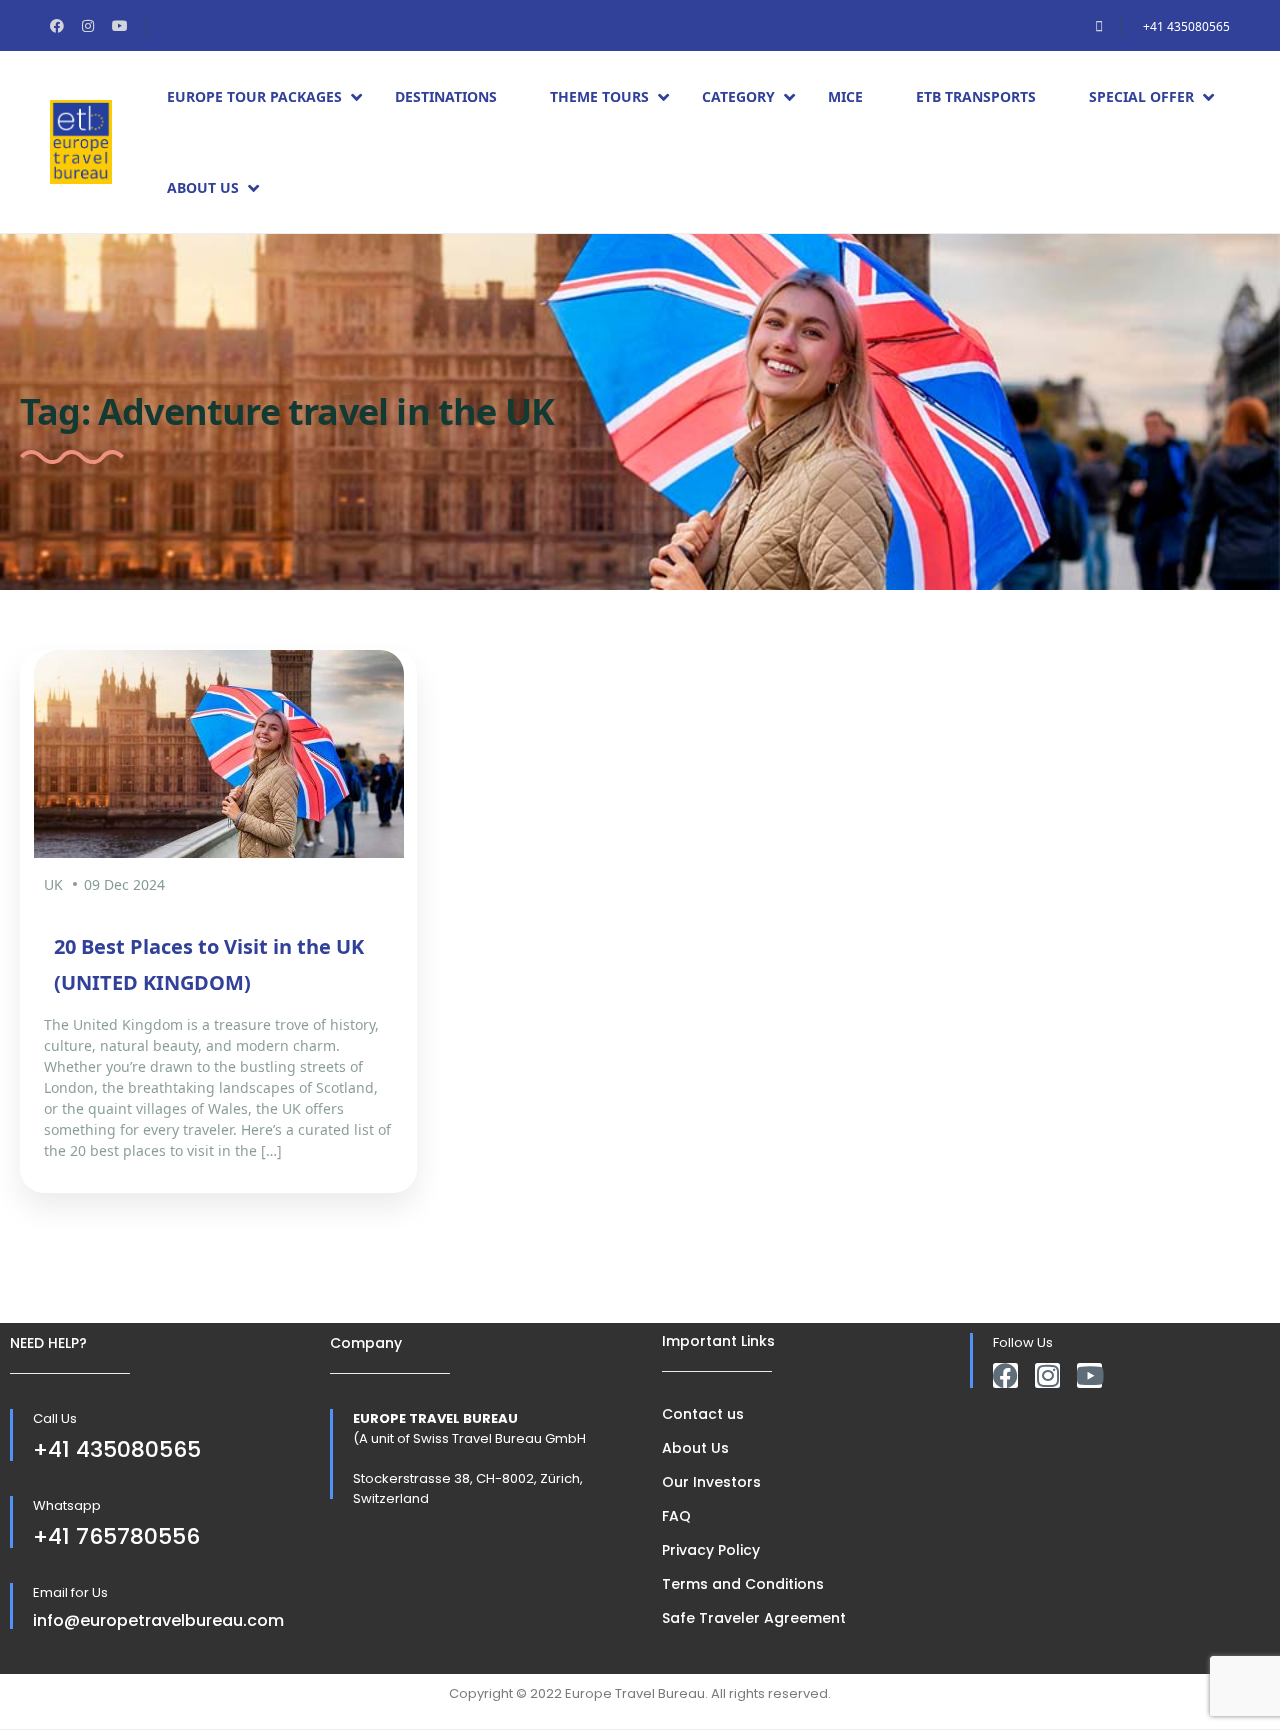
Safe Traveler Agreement (754, 1618)
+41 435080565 (1186, 26)
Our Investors (711, 1482)
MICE (845, 96)
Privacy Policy (711, 1550)
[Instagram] (1047, 1375)
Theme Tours (599, 96)
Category (738, 96)
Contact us (703, 1414)
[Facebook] (1005, 1375)
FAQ (676, 1516)
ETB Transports (976, 96)
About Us (203, 187)
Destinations (446, 96)
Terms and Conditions (743, 1584)
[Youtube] (1089, 1375)
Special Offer (1141, 96)
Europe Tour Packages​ (254, 96)
